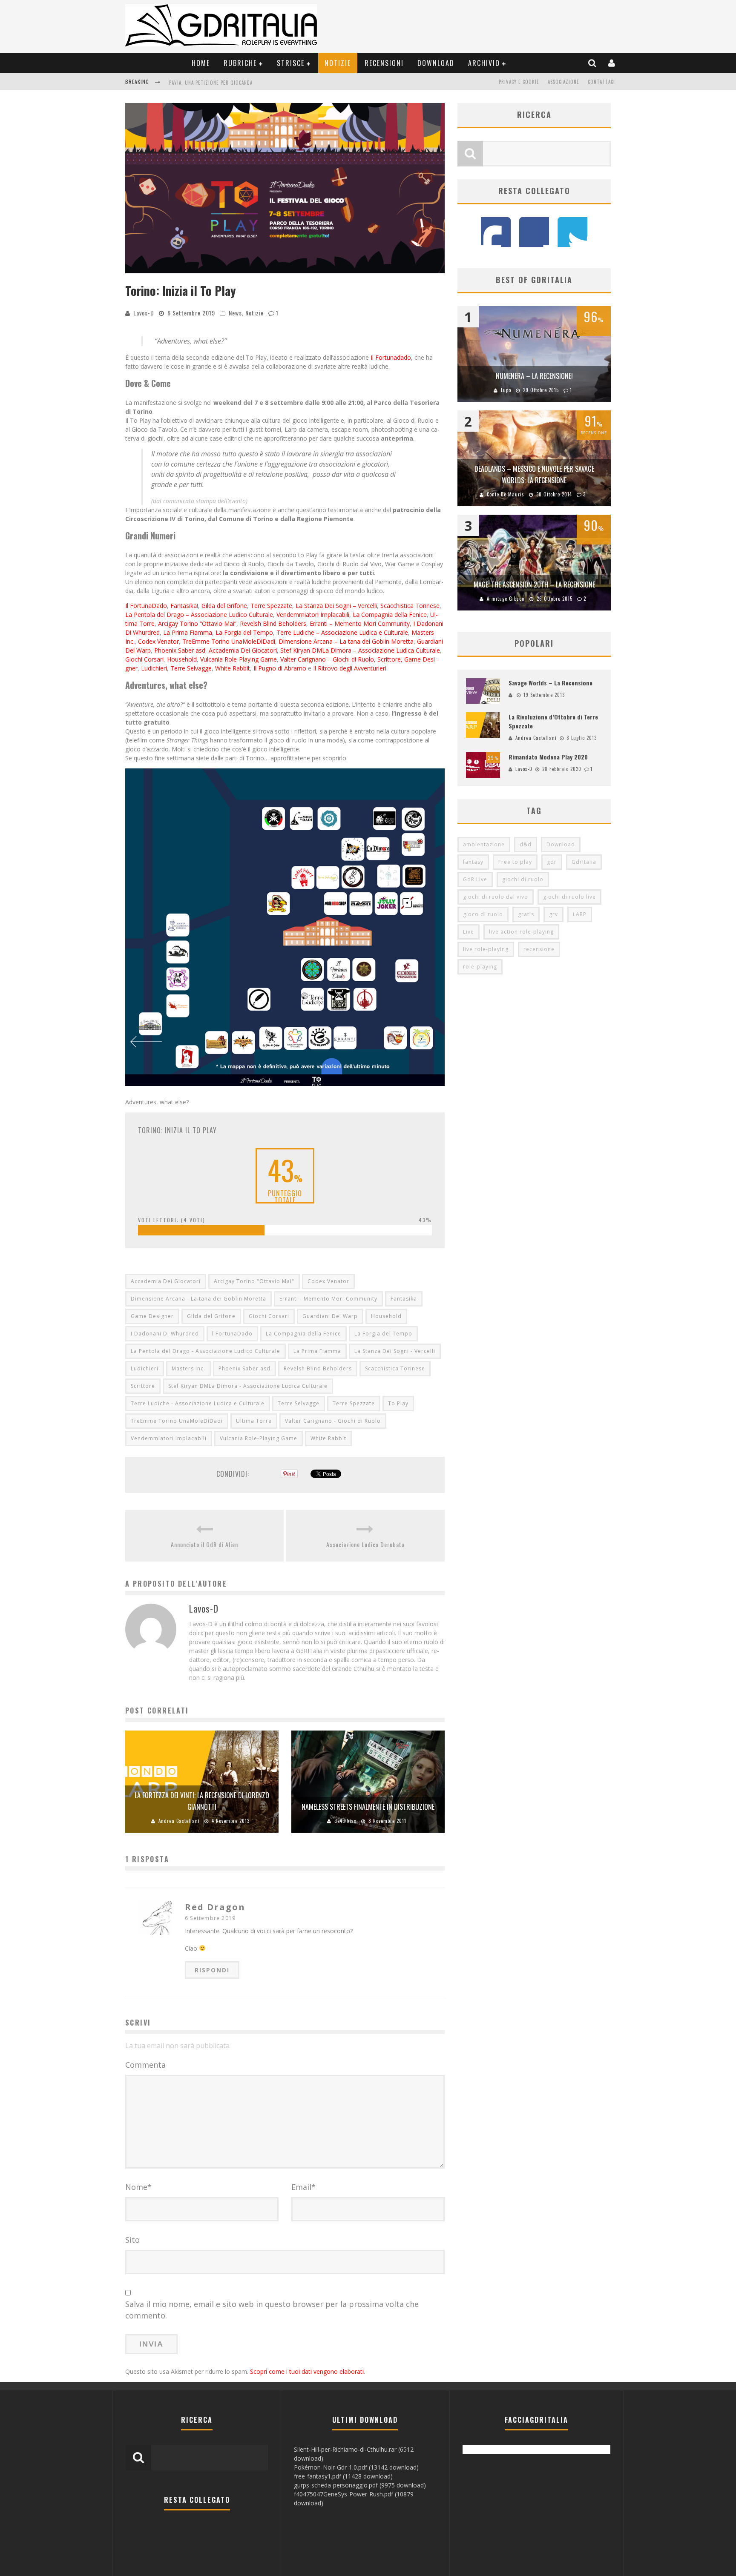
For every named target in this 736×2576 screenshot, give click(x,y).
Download (436, 63)
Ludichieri (154, 668)
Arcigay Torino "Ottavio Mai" (254, 1281)
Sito (132, 2240)
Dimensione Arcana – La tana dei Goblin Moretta (346, 641)
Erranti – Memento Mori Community (360, 623)
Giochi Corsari (144, 659)
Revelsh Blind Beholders (273, 623)
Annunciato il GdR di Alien (204, 1544)
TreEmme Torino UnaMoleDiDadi (229, 641)
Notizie (338, 63)
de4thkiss (345, 1821)
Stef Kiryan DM (301, 650)
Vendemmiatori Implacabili (313, 615)
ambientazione (484, 844)
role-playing (480, 967)
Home (201, 63)
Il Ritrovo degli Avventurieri (350, 668)
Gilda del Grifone (224, 606)
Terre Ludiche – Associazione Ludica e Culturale (342, 632)
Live (469, 932)
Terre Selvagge (191, 668)
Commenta (145, 2065)
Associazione (563, 82)
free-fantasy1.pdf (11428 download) (343, 2476)
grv (553, 914)
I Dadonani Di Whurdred (165, 1334)
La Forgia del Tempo (244, 632)
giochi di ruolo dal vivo (496, 897)
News (235, 313)
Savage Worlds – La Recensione (551, 683)
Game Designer (152, 1316)
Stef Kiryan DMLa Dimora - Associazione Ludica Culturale (248, 1386)
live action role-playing (521, 932)
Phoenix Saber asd (180, 650)
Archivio (484, 63)
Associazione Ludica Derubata (206, 83)
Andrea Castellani (179, 1821)
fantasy (473, 862)
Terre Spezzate (271, 606)
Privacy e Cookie (519, 82)
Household (182, 659)
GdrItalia (584, 862)
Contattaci (601, 82)
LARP (580, 914)
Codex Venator (158, 641)
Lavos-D (144, 313)
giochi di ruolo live (569, 897)
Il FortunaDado (146, 606)
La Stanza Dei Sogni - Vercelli (395, 1351)
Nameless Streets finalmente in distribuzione (368, 1807)
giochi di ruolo (523, 879)
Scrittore (143, 1386)
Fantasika (404, 1299)
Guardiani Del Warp (330, 1316)
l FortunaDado (232, 1334)
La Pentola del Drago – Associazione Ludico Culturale (199, 615)
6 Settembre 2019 (210, 1918)
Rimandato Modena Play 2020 (548, 757)
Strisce (291, 63)
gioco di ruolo (483, 914)
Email (303, 2187)
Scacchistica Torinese (410, 606)
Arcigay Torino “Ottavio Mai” (197, 623)
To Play (398, 1403)
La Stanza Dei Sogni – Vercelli (336, 606)
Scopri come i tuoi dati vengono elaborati (307, 2371)
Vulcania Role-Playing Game (239, 659)
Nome (138, 2187)
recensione (539, 949)
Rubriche (240, 63)
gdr (552, 862)
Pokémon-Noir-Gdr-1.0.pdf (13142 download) (356, 2467)
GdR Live (475, 879)
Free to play (515, 862)
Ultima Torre (254, 1421)
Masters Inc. (188, 1368)
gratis (526, 914)
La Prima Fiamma (188, 632)
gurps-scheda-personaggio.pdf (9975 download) (360, 2485)
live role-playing (486, 949)
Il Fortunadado (391, 357)
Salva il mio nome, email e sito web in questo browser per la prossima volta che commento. (272, 2310)
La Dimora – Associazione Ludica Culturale (381, 650)
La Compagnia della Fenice (390, 615)
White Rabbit (233, 668)
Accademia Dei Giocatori (243, 650)
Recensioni (384, 63)
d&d (526, 844)
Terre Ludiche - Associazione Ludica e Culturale (198, 1403)
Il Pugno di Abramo (280, 668)
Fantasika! (184, 606)
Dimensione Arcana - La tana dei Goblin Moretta (198, 1299)
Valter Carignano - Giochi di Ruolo (333, 1421)
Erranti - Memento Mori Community (328, 1299)
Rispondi (212, 1970)
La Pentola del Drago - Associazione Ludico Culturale (206, 1351)
